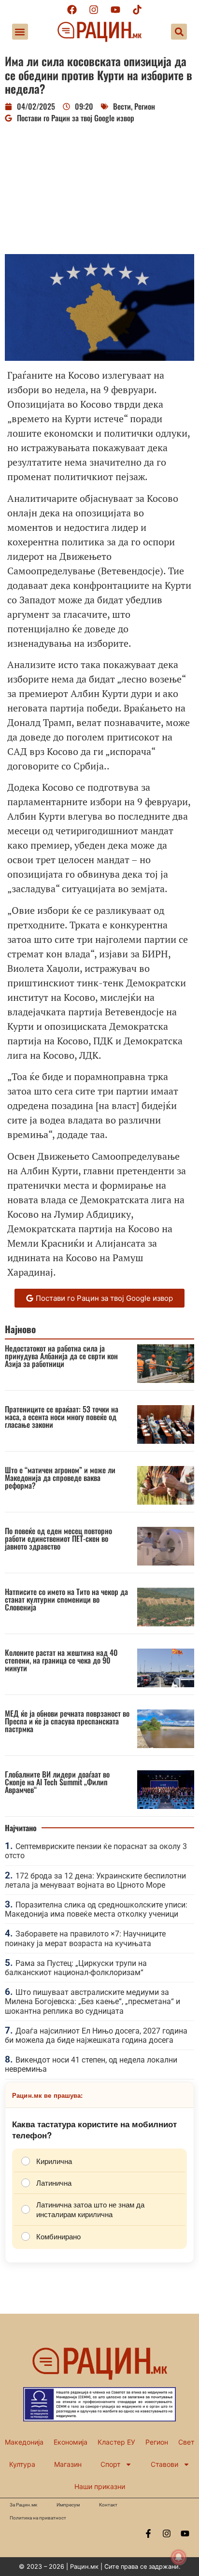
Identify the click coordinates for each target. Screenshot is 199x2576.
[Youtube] (115, 10)
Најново (20, 1329)
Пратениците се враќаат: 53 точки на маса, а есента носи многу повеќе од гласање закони (62, 1417)
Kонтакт (108, 2505)
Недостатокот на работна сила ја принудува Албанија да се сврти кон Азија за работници (61, 1356)
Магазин (68, 2464)
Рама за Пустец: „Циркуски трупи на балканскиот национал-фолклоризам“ (76, 1968)
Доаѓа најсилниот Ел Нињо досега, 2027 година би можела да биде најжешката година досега (96, 2035)
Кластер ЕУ (116, 2442)
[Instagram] (94, 10)
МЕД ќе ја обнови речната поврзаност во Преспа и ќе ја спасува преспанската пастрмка (67, 1721)
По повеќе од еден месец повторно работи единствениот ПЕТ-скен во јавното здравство (58, 1538)
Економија (71, 2442)
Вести (122, 106)
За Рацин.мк (23, 2505)
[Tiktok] (137, 10)
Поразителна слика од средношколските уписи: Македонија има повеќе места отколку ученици (96, 1909)
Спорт (110, 2464)
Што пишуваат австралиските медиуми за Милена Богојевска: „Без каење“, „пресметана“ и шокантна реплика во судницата (92, 2001)
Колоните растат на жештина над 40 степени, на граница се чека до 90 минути (61, 1660)
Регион (145, 106)
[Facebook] (72, 10)
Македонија (24, 2442)
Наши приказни (100, 2486)
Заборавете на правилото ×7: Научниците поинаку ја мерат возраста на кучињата (85, 1938)
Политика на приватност (38, 2518)
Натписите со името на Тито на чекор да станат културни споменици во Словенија (66, 1599)
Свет (186, 2442)
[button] (20, 32)
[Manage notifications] (179, 2557)
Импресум (68, 2505)
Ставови (164, 2464)
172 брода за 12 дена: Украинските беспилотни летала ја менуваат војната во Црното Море (95, 1880)
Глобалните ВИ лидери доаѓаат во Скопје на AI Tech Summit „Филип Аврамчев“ (57, 1782)
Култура (22, 2464)
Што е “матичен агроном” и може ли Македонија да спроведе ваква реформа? (60, 1478)
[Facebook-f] (148, 2533)
